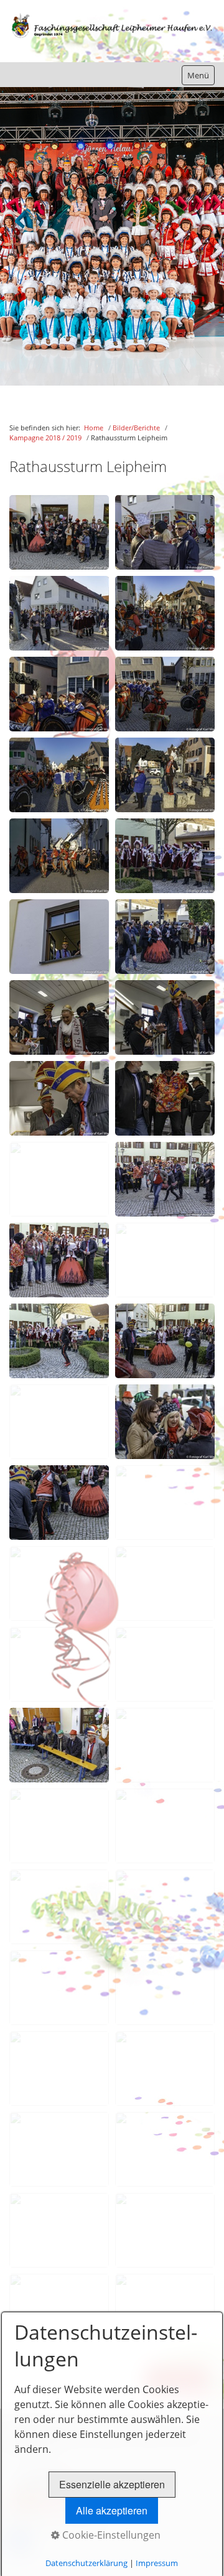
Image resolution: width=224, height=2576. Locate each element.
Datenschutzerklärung (86, 2563)
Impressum (157, 2563)
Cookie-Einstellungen (110, 2535)
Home (94, 428)
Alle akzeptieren (112, 2510)
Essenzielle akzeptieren (112, 2484)
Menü (198, 75)
